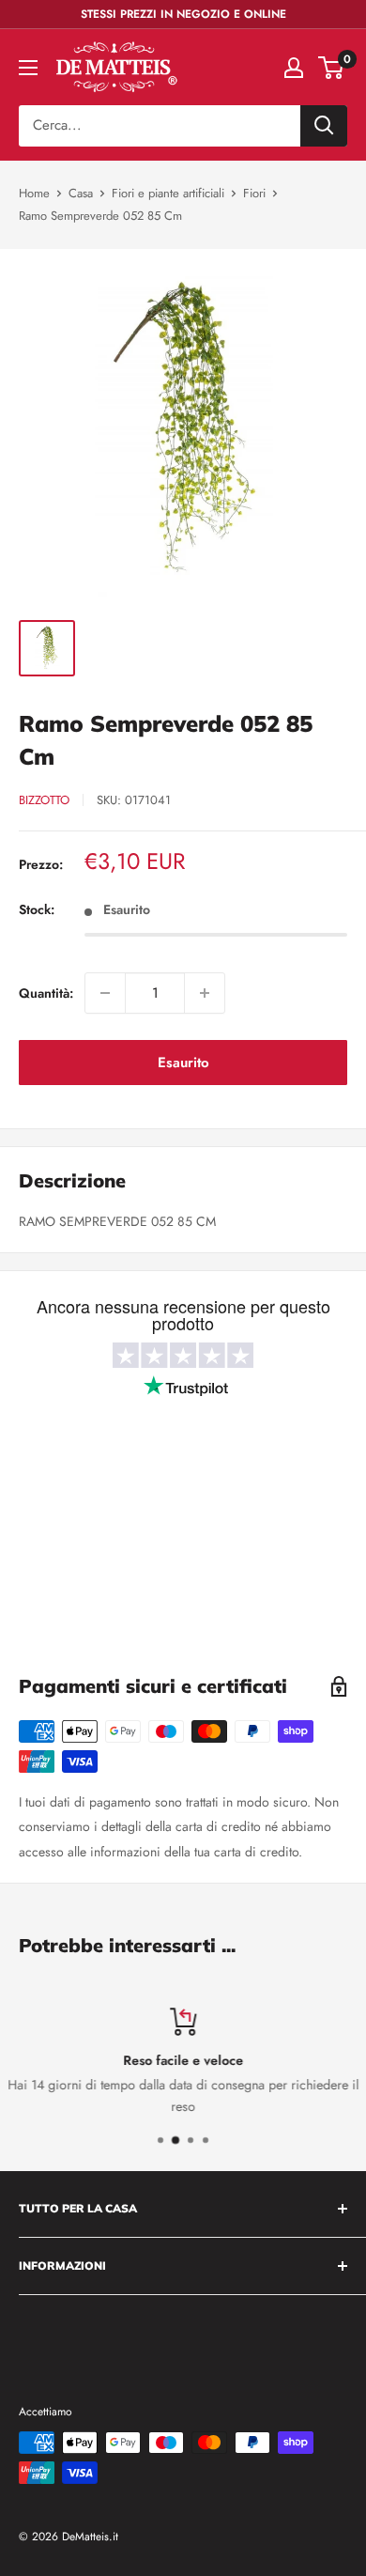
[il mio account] (294, 68)
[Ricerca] (324, 126)
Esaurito (183, 1063)
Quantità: (46, 993)
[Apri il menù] (28, 68)
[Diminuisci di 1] (105, 993)
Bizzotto (44, 800)
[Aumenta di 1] (205, 993)
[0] (332, 68)
